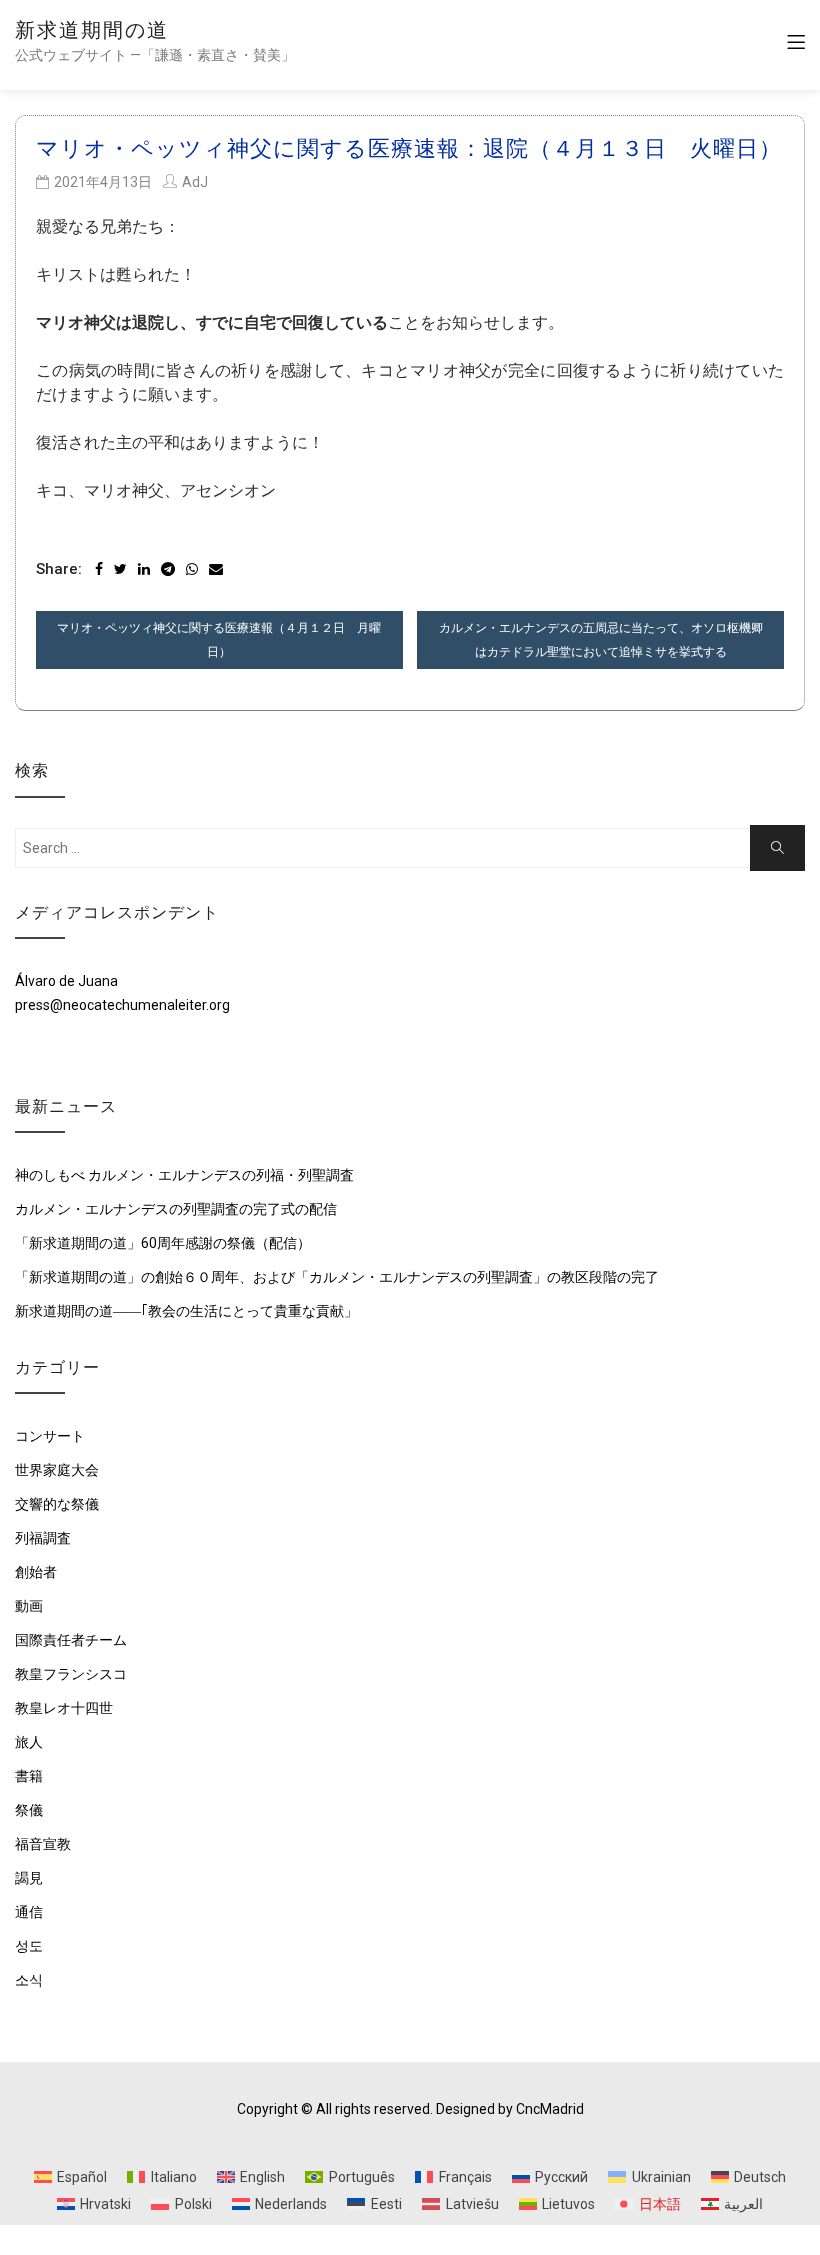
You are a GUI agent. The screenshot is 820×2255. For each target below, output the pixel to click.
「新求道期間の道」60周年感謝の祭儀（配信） (163, 1243)
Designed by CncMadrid (510, 2109)
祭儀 (29, 1810)
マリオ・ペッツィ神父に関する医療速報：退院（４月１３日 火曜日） (409, 148)
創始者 (36, 1572)
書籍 (29, 1776)
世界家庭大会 (57, 1470)
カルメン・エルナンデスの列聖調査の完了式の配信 (176, 1209)
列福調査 (43, 1538)
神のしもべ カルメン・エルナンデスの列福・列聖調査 (184, 1175)
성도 (29, 1946)
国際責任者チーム (71, 1640)
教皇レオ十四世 (64, 1708)
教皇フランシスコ (71, 1674)
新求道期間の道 (92, 30)
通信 (29, 1912)
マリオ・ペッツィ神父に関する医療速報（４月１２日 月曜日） (219, 640)
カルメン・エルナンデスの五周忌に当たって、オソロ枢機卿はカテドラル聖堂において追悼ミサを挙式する (601, 640)
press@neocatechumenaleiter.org (122, 1005)
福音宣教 (43, 1844)
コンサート (50, 1436)
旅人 (29, 1742)
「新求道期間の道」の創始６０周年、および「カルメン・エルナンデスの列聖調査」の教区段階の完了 (337, 1277)
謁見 (29, 1878)
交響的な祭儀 (57, 1504)
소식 (29, 1980)
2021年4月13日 (103, 182)
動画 (29, 1606)
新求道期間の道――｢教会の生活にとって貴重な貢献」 (186, 1311)
